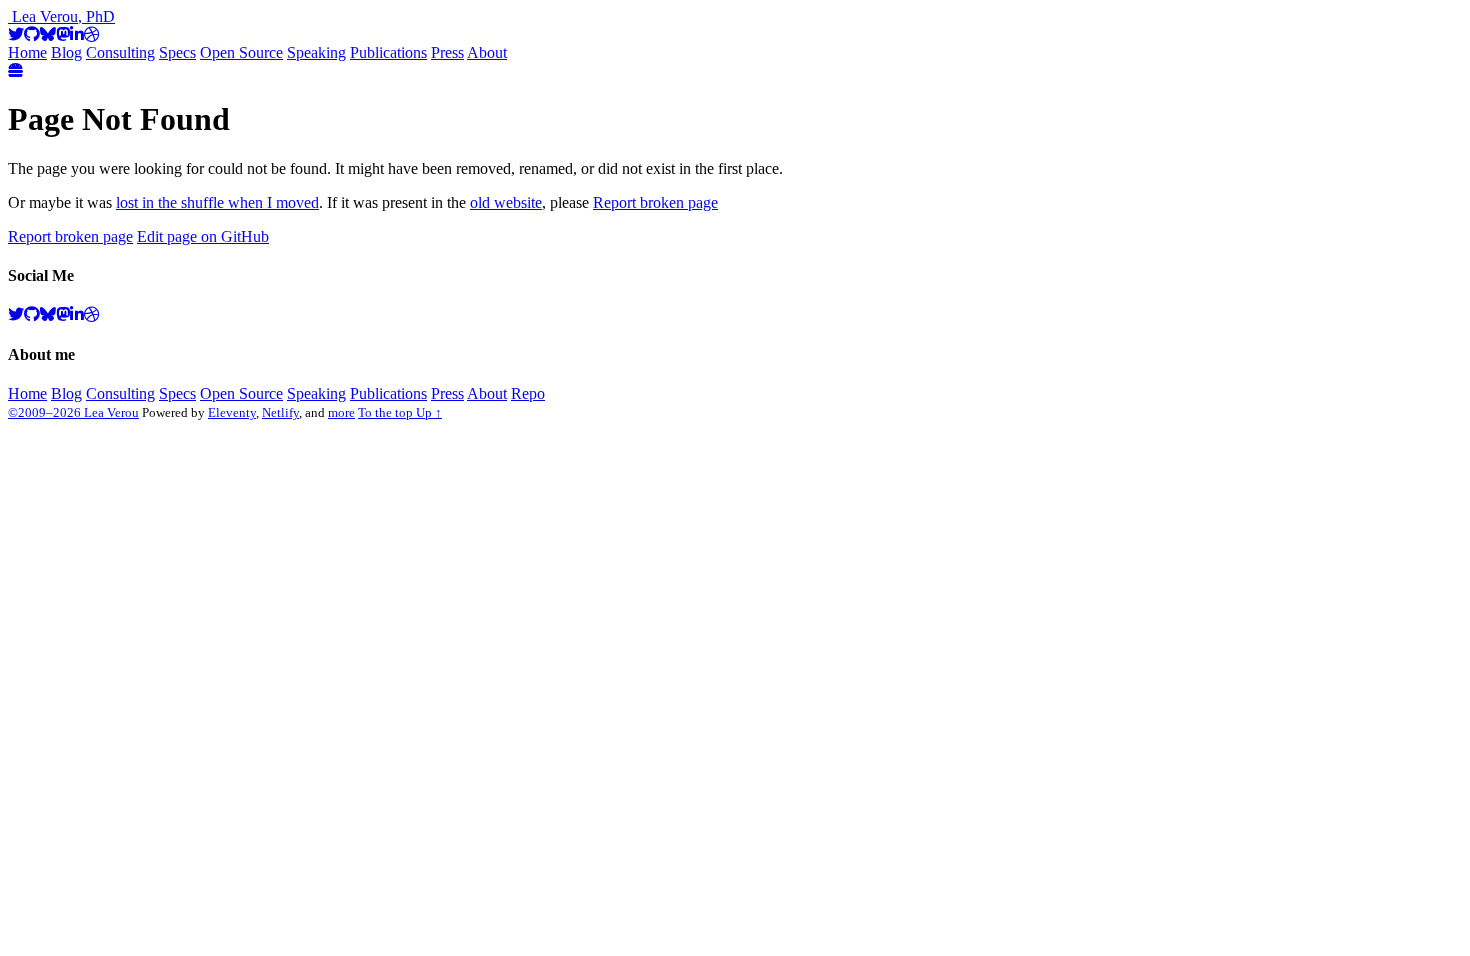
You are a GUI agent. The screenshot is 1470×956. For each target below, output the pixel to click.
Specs (177, 52)
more (341, 412)
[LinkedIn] (77, 34)
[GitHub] (32, 34)
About (487, 52)
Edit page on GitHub (203, 236)
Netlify (280, 412)
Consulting (120, 52)
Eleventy (232, 412)
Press (447, 52)
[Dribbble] (92, 34)
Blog (66, 52)
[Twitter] (16, 34)
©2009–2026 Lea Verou (73, 412)
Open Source (241, 52)
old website (506, 202)
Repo (528, 393)
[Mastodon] (63, 34)
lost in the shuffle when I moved (217, 202)
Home (27, 52)
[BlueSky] (48, 34)
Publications (388, 52)
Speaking (316, 52)
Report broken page (655, 202)
